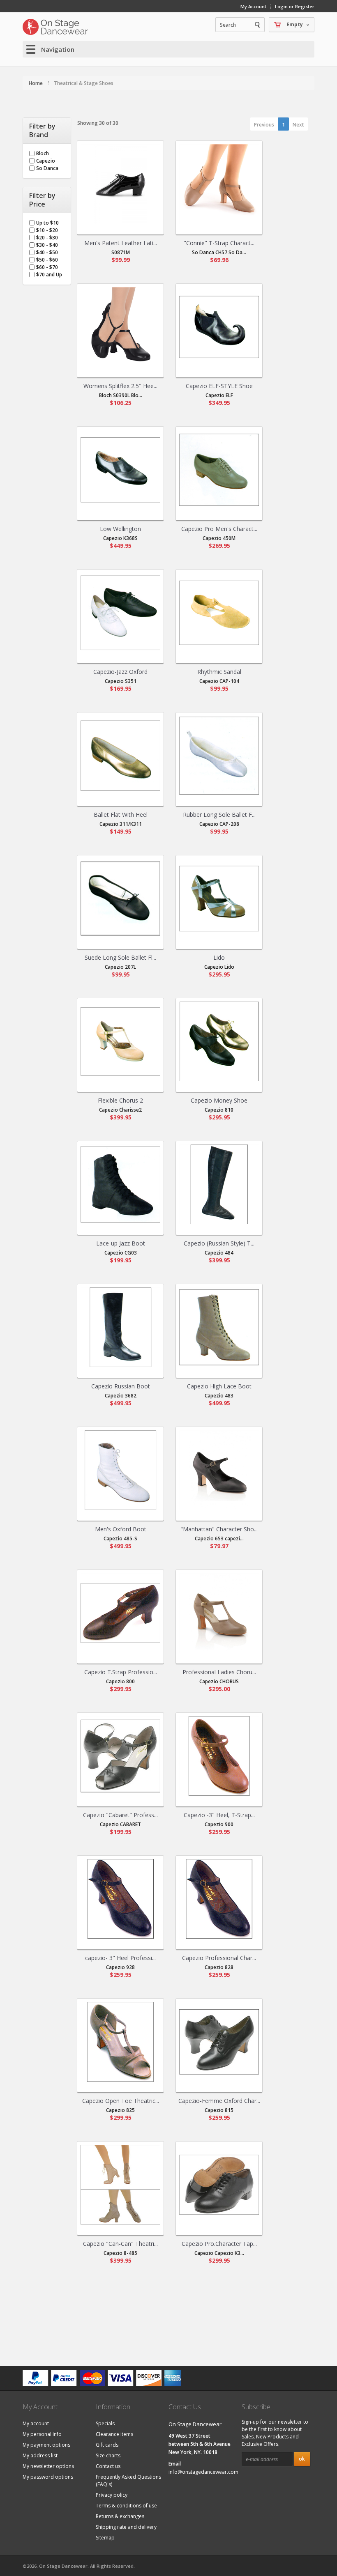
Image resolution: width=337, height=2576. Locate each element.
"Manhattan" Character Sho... (219, 1529)
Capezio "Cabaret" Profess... (120, 1815)
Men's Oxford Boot (121, 1529)
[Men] (120, 184)
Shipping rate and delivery (126, 2527)
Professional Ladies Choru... (219, 1672)
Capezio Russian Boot (121, 1386)
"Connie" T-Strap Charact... (219, 243)
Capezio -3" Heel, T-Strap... (219, 1815)
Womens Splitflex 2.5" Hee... (120, 386)
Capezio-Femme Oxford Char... (219, 2101)
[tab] (47, 131)
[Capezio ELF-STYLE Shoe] (219, 327)
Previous (264, 125)
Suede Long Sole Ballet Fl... (120, 957)
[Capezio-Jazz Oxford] (120, 613)
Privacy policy (112, 2495)
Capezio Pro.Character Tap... (219, 2244)
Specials (105, 2423)
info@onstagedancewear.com (203, 2472)
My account (36, 2423)
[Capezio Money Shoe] (219, 1041)
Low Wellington (120, 529)
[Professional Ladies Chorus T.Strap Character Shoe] (219, 1613)
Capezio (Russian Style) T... (219, 1243)
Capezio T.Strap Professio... (121, 1672)
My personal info (42, 2434)
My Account (253, 6)
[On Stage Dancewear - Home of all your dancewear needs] (55, 27)
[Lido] (219, 898)
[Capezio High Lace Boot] (219, 1327)
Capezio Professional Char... (219, 1958)
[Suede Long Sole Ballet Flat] (120, 898)
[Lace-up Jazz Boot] (120, 1184)
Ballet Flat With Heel (121, 815)
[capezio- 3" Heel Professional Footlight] (120, 1899)
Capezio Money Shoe (219, 1100)
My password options (48, 2477)
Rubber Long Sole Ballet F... (219, 815)
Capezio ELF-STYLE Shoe (219, 386)
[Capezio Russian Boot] (120, 1327)
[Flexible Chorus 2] (120, 1041)
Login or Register (295, 6)
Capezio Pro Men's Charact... (219, 529)
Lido (219, 957)
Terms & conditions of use (126, 2506)
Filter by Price (42, 200)
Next (298, 125)
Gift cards (107, 2445)
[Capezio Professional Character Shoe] (219, 1899)
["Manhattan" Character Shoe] (219, 1470)
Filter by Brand (42, 131)
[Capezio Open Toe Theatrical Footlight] (120, 2042)
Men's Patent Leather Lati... (121, 243)
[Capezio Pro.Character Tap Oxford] (219, 2185)
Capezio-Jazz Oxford (120, 672)
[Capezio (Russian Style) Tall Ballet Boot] (219, 1184)
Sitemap (105, 2538)
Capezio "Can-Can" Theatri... (120, 2244)
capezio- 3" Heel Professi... (120, 1958)
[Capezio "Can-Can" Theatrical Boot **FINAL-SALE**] (120, 2185)
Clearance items (114, 2434)
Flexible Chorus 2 (120, 1100)
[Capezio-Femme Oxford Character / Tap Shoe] (219, 2042)
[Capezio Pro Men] (219, 470)
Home (36, 83)
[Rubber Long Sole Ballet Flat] (219, 756)
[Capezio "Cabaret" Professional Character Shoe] (120, 1756)
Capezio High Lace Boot (219, 1386)
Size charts (108, 2455)
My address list (40, 2455)
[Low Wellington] (120, 470)
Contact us (108, 2466)
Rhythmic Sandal (219, 672)
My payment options (46, 2445)
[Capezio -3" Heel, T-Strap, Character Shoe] (219, 1756)
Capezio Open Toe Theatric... (121, 2101)
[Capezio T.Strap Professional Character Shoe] (120, 1613)
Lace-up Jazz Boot (121, 1243)
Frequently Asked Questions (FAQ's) (128, 2481)
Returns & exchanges (120, 2516)
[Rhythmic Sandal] (219, 613)
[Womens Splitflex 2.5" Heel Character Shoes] (120, 327)
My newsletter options (48, 2466)
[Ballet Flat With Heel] (120, 756)
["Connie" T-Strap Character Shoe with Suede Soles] (219, 184)
